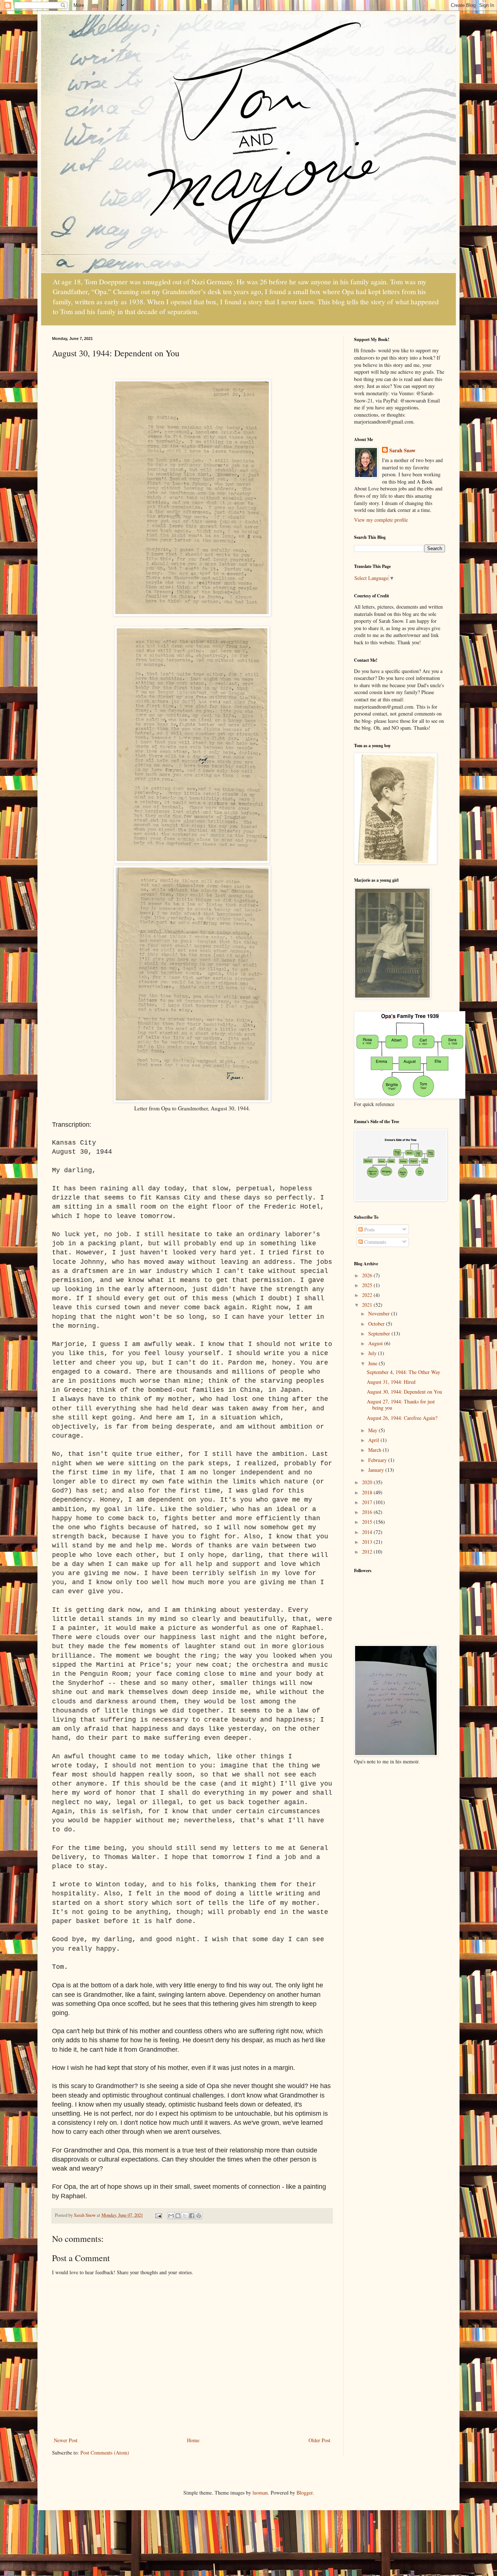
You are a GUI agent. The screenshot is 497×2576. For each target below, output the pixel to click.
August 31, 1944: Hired (391, 1382)
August (376, 1343)
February (378, 1460)
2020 (368, 1482)
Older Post (319, 2440)
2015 (368, 1522)
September (380, 1333)
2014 (368, 1532)
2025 (368, 1285)
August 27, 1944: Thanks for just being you (401, 1405)
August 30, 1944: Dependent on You (404, 1392)
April (374, 1440)
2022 (368, 1295)
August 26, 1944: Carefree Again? (402, 1418)
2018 (368, 1492)
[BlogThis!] (178, 2216)
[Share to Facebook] (192, 2216)
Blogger (305, 2493)
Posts (369, 1229)
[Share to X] (185, 2216)
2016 (368, 1512)
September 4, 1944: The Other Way (403, 1372)
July (373, 1353)
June (373, 1363)
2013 (368, 1542)
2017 (368, 1502)
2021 (368, 1305)
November (380, 1313)
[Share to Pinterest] (199, 2216)
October (377, 1324)
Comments (374, 1242)
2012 (368, 1552)
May (373, 1430)
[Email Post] (158, 2215)
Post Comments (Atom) (105, 2453)
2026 (368, 1275)
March (375, 1450)
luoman (260, 2493)
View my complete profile (381, 520)
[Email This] (171, 2216)
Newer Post (66, 2440)
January (377, 1470)
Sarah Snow (402, 450)
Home (193, 2440)
